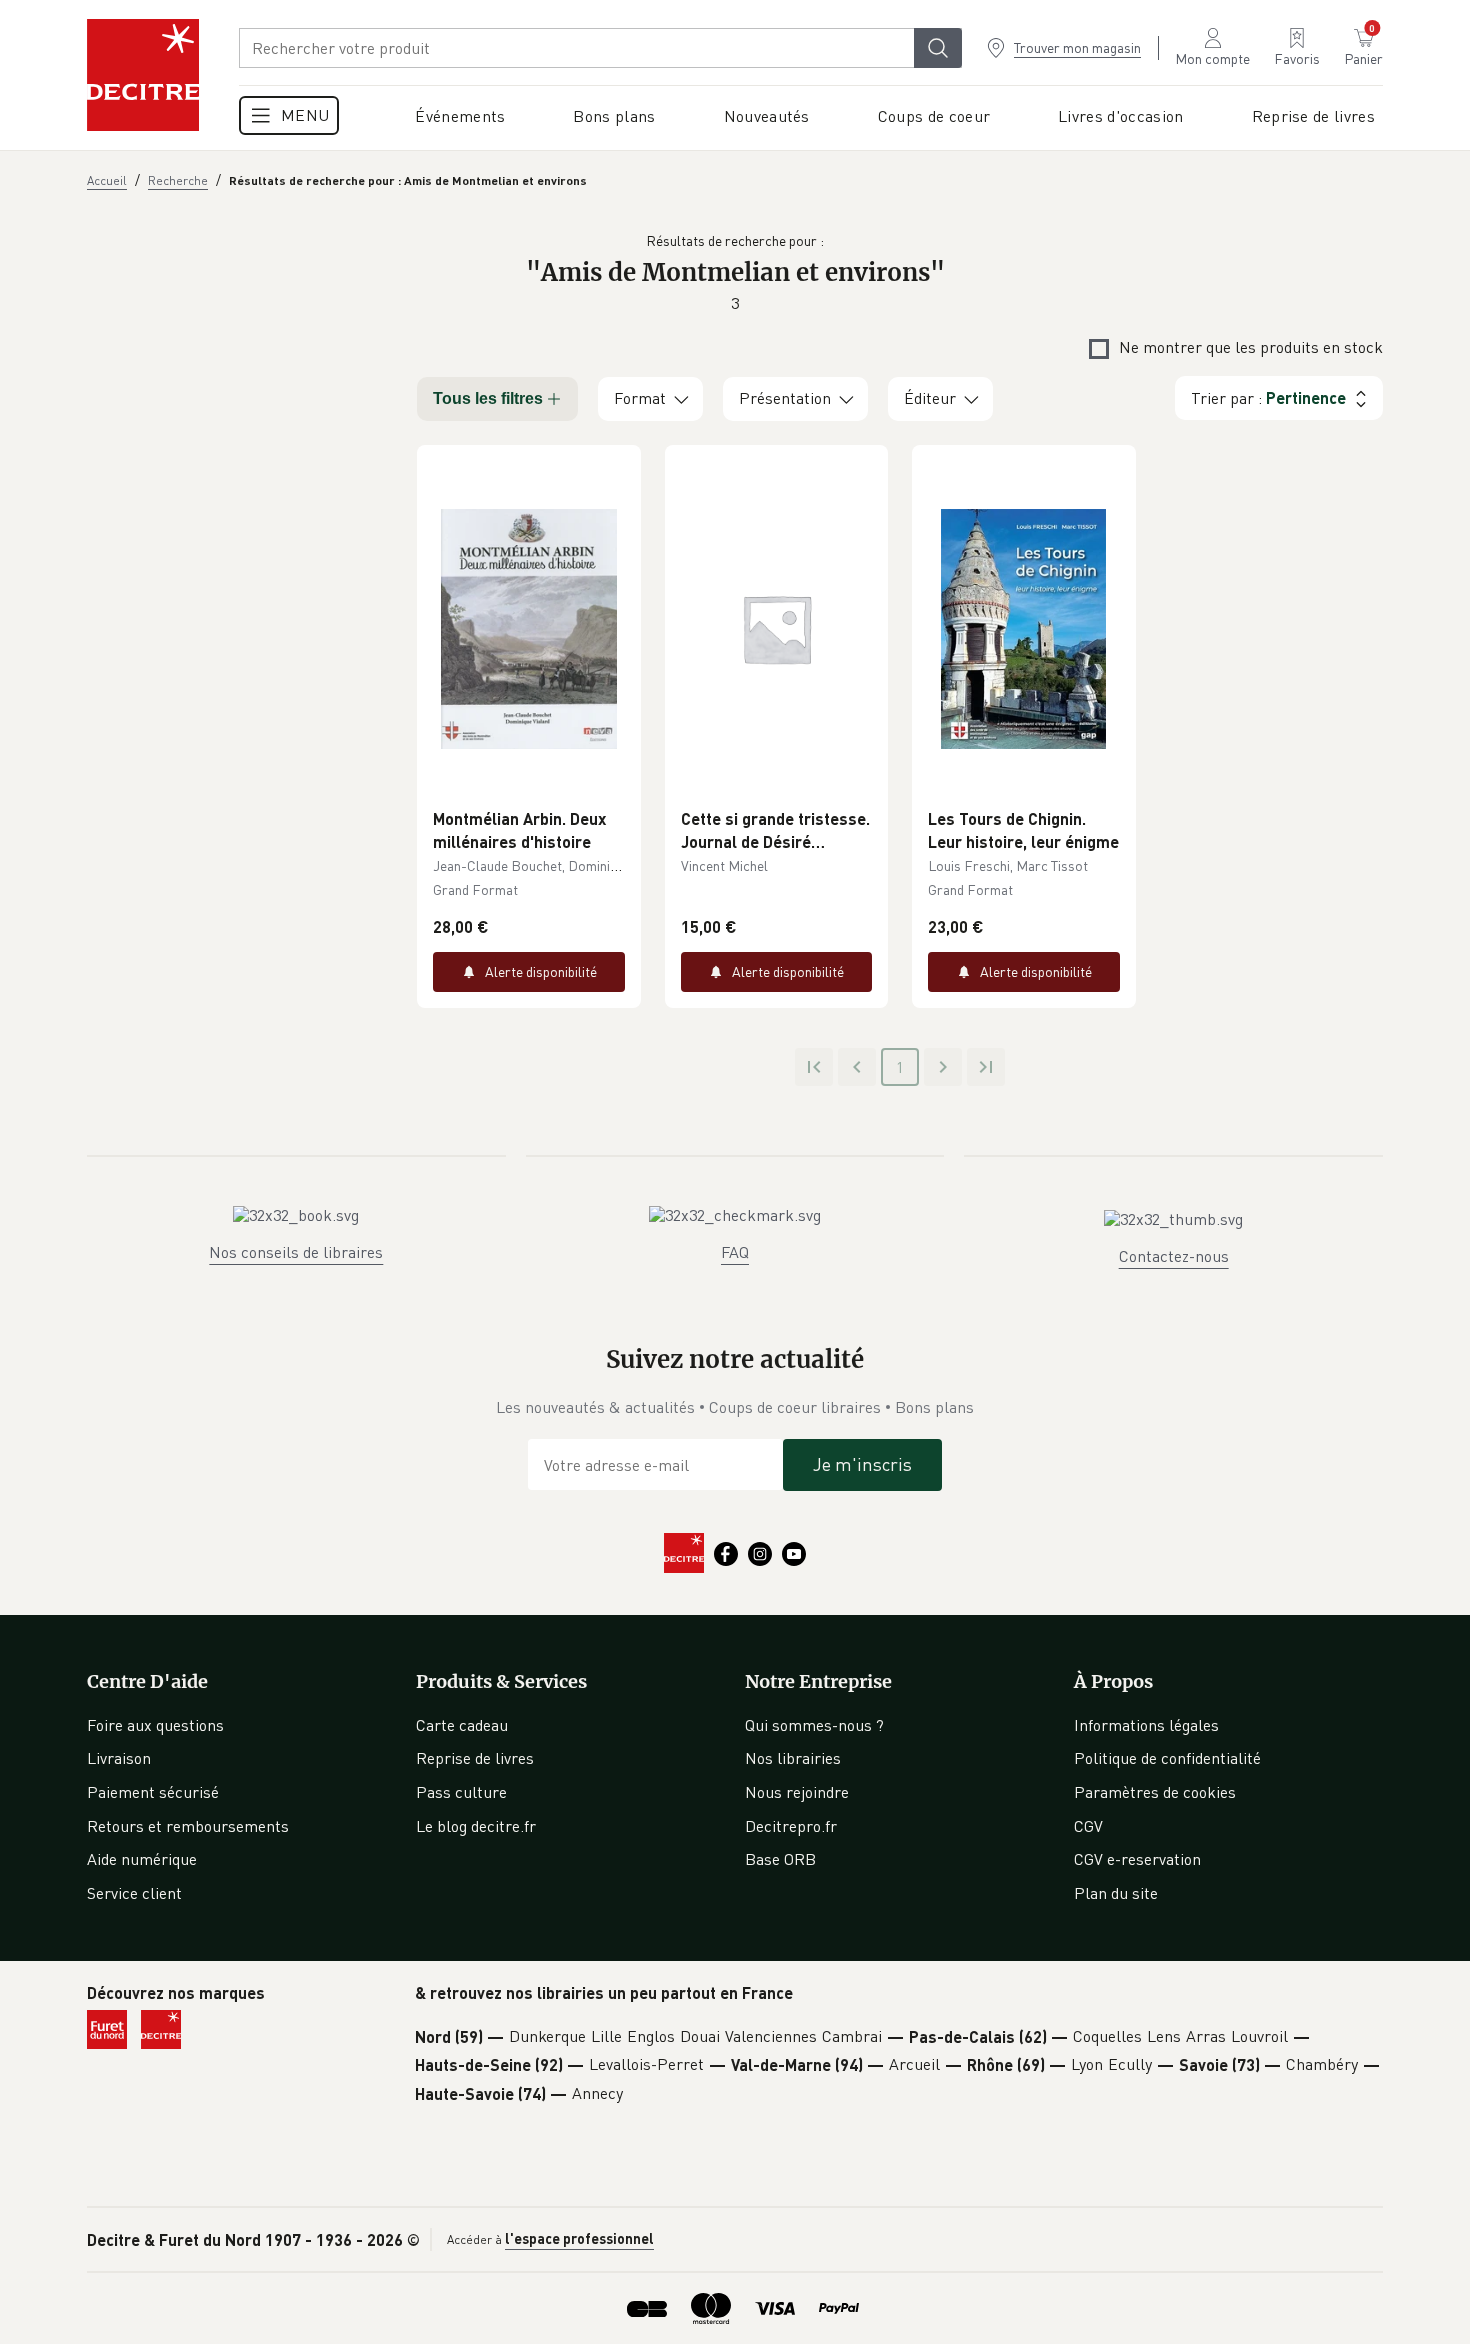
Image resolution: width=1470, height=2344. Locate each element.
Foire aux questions (155, 1725)
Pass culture (461, 1792)
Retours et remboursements (188, 1826)
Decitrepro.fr (791, 1826)
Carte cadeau (462, 1725)
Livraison (119, 1758)
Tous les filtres (488, 398)
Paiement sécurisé (153, 1792)
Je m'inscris (862, 1464)
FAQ (735, 1252)
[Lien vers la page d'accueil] (143, 75)
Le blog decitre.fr (476, 1826)
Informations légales (1146, 1725)
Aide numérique (142, 1859)
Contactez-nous (1174, 1256)
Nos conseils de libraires (296, 1252)
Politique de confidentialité (1167, 1758)
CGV (1088, 1826)
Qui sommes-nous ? (814, 1725)
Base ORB (780, 1859)
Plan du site (1116, 1893)
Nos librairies (793, 1758)
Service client (134, 1893)
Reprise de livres (475, 1758)
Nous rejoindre (797, 1792)
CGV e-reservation (1137, 1859)
